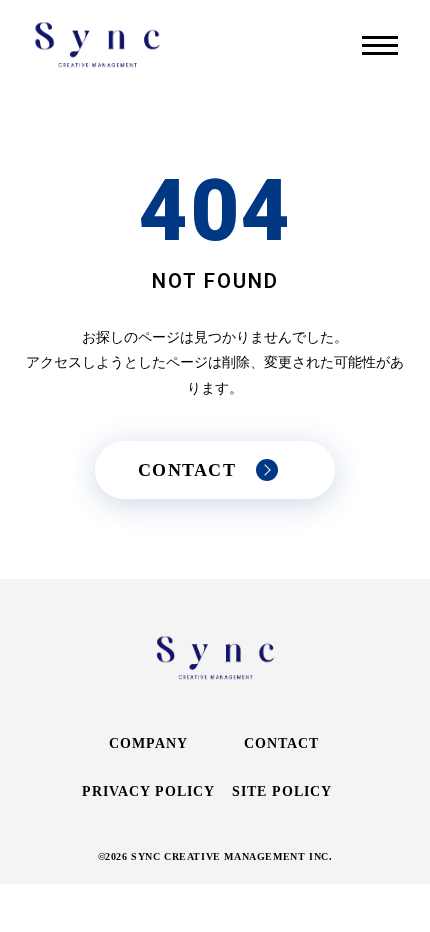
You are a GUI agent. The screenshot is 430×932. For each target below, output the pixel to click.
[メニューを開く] (380, 45)
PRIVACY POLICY (148, 791)
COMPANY (148, 743)
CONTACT (281, 743)
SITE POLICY (282, 791)
